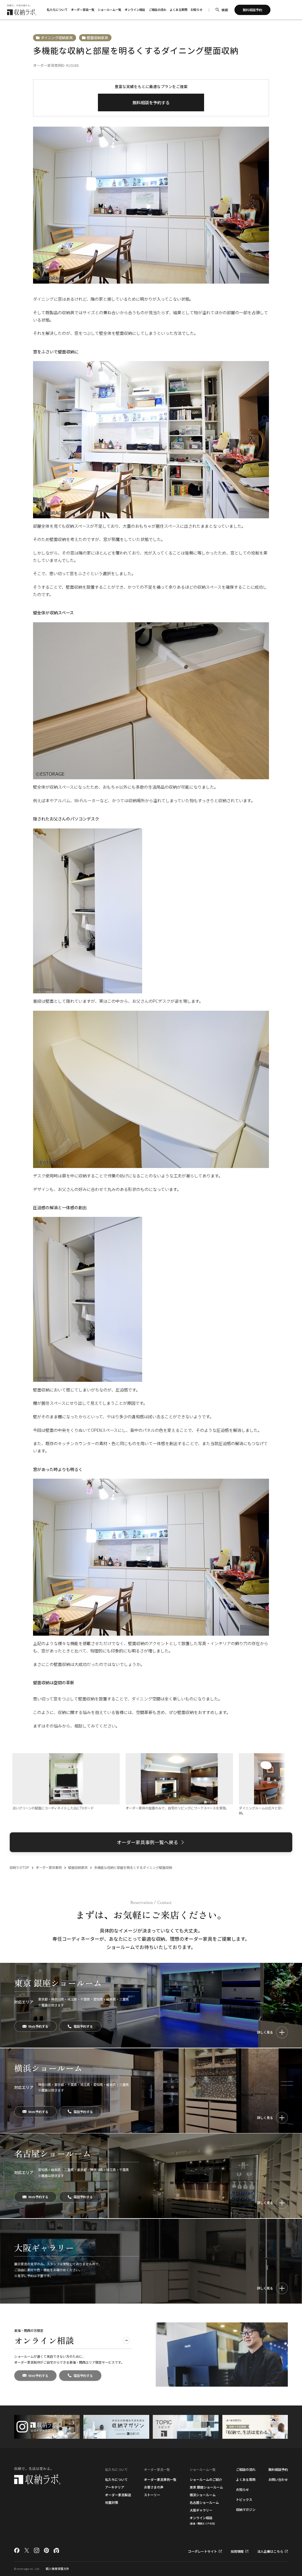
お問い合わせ (278, 2479)
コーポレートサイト (202, 2551)
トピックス (244, 2499)
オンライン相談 (135, 10)
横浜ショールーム (203, 2495)
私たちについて (116, 2479)
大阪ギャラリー (201, 2510)
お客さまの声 (154, 2487)
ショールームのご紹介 (206, 2479)
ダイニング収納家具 (57, 38)
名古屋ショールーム (204, 2502)
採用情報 (237, 2551)
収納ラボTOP (19, 1867)
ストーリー (152, 2495)
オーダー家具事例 (49, 1867)
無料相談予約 (278, 2469)
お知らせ (196, 10)
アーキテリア (115, 2487)
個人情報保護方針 (58, 2569)
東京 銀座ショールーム (206, 2487)
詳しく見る (265, 2032)
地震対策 (111, 2502)
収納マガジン (246, 2509)
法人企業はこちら (270, 2551)
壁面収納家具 (97, 38)
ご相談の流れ (157, 10)
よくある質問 (178, 10)
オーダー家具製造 (118, 2495)
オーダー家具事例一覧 (160, 2479)
